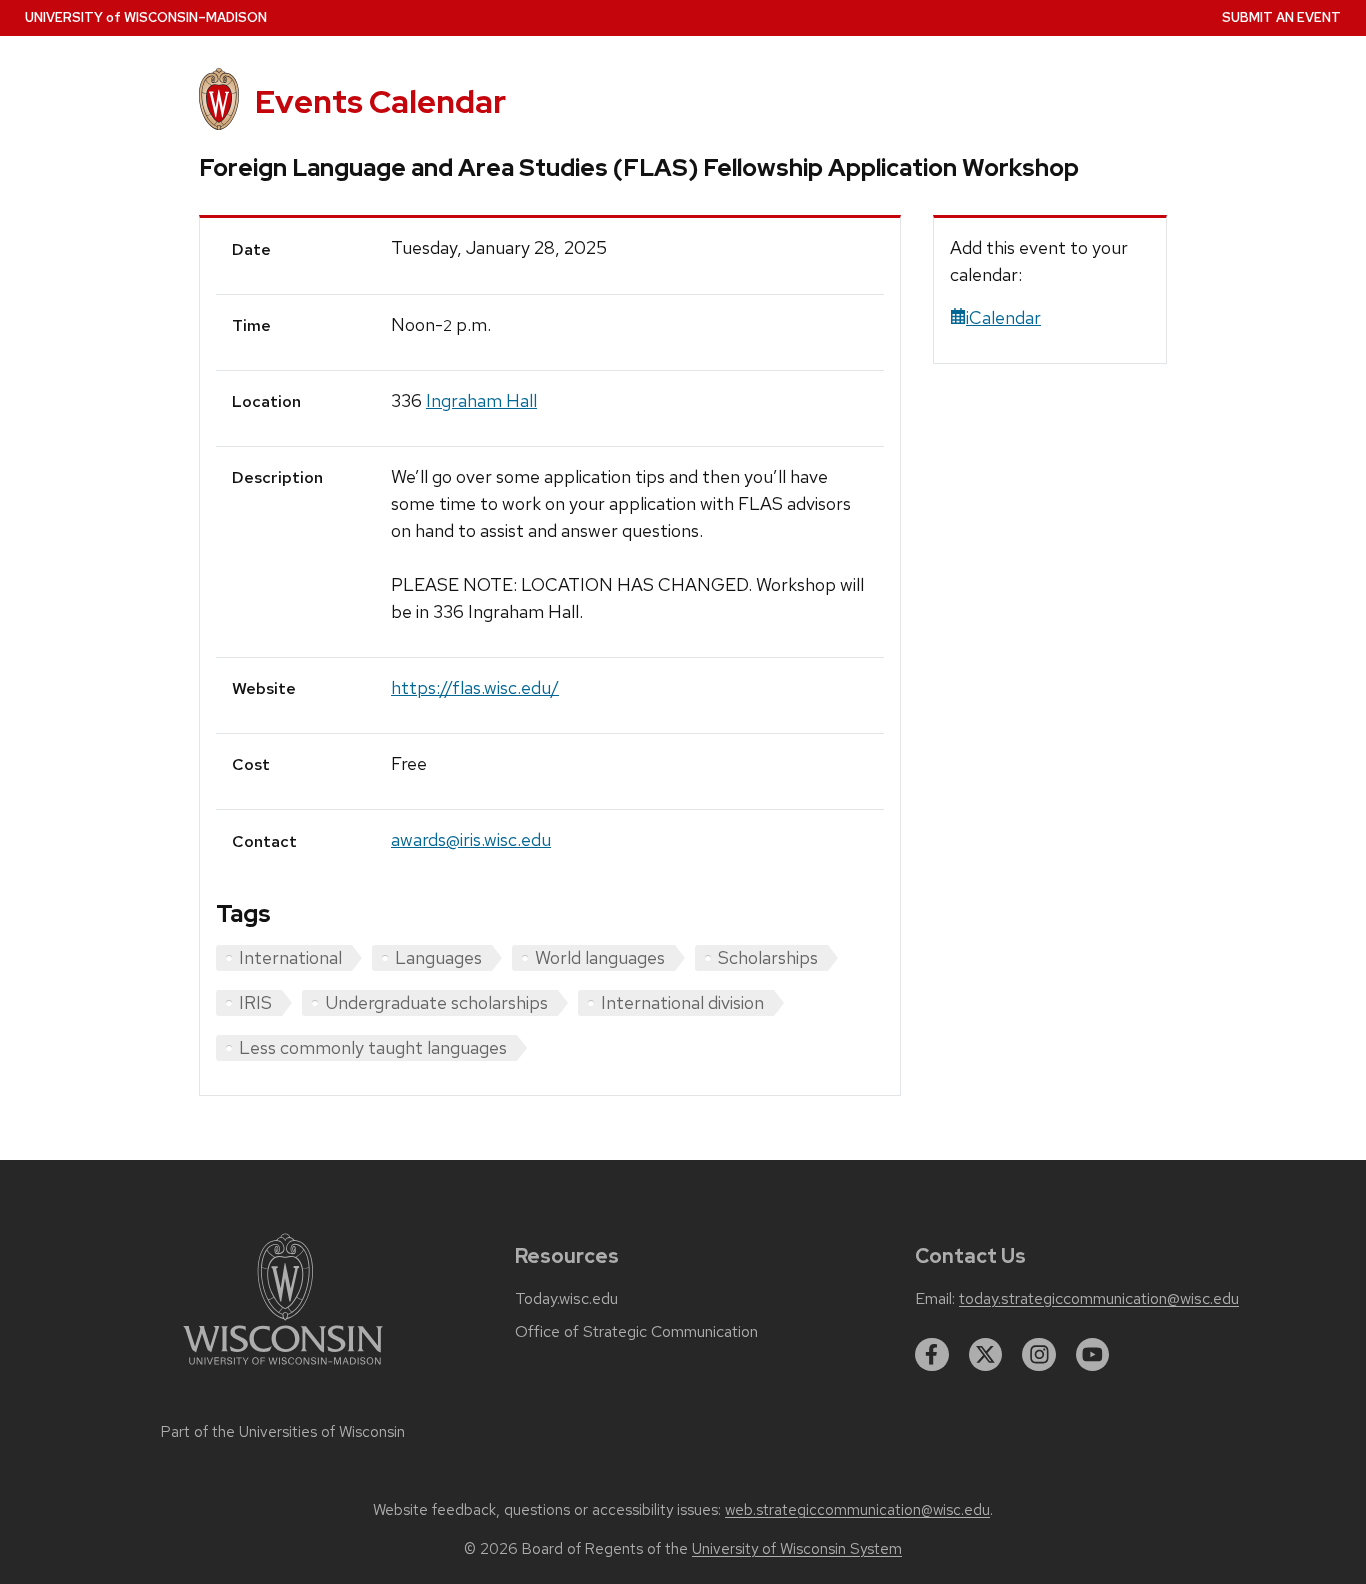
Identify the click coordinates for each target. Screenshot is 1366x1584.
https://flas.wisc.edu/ (475, 687)
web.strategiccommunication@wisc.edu (857, 1510)
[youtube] (1093, 1355)
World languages (600, 957)
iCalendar (1003, 317)
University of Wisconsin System (797, 1549)
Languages (438, 957)
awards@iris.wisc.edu (471, 839)
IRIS (255, 1002)
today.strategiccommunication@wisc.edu (1099, 1299)
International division (682, 1002)
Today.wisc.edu (566, 1299)
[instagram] (1039, 1355)
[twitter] (986, 1355)
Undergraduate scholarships (436, 1002)
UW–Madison (146, 17)
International (290, 957)
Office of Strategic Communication (636, 1332)
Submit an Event (1281, 17)
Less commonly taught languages (373, 1047)
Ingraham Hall (481, 400)
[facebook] (932, 1355)
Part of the (283, 1432)
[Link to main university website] (283, 1368)
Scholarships (768, 957)
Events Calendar (380, 101)
